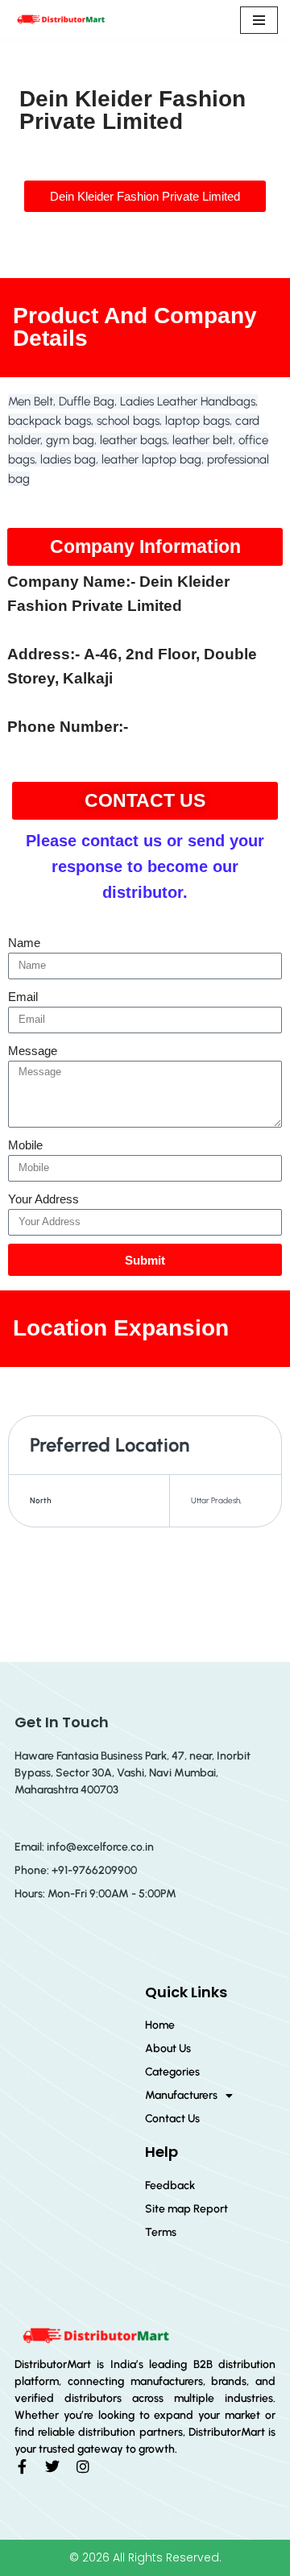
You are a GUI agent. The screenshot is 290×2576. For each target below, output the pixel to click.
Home (160, 2025)
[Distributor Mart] (60, 20)
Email (23, 997)
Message (33, 1051)
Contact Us (172, 2119)
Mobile (25, 1145)
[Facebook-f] (22, 2466)
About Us (168, 2048)
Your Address (43, 1199)
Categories (172, 2072)
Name (24, 943)
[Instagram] (83, 2466)
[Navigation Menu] (259, 20)
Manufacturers (181, 2095)
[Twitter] (52, 2466)
